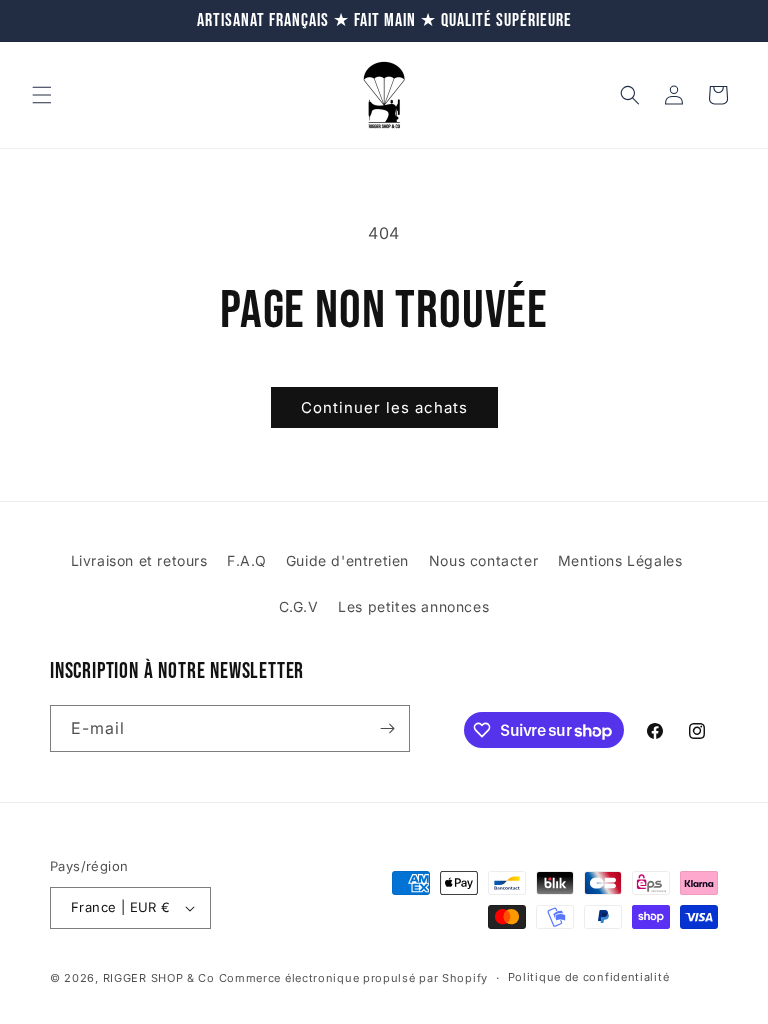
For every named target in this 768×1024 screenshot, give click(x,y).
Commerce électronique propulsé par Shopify (353, 978)
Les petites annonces (413, 606)
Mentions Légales (620, 560)
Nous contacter (483, 560)
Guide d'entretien (347, 560)
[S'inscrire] (387, 728)
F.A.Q (246, 560)
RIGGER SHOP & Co (159, 978)
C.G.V (299, 606)
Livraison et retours (139, 560)
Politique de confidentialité (589, 977)
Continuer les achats (384, 407)
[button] (42, 95)
